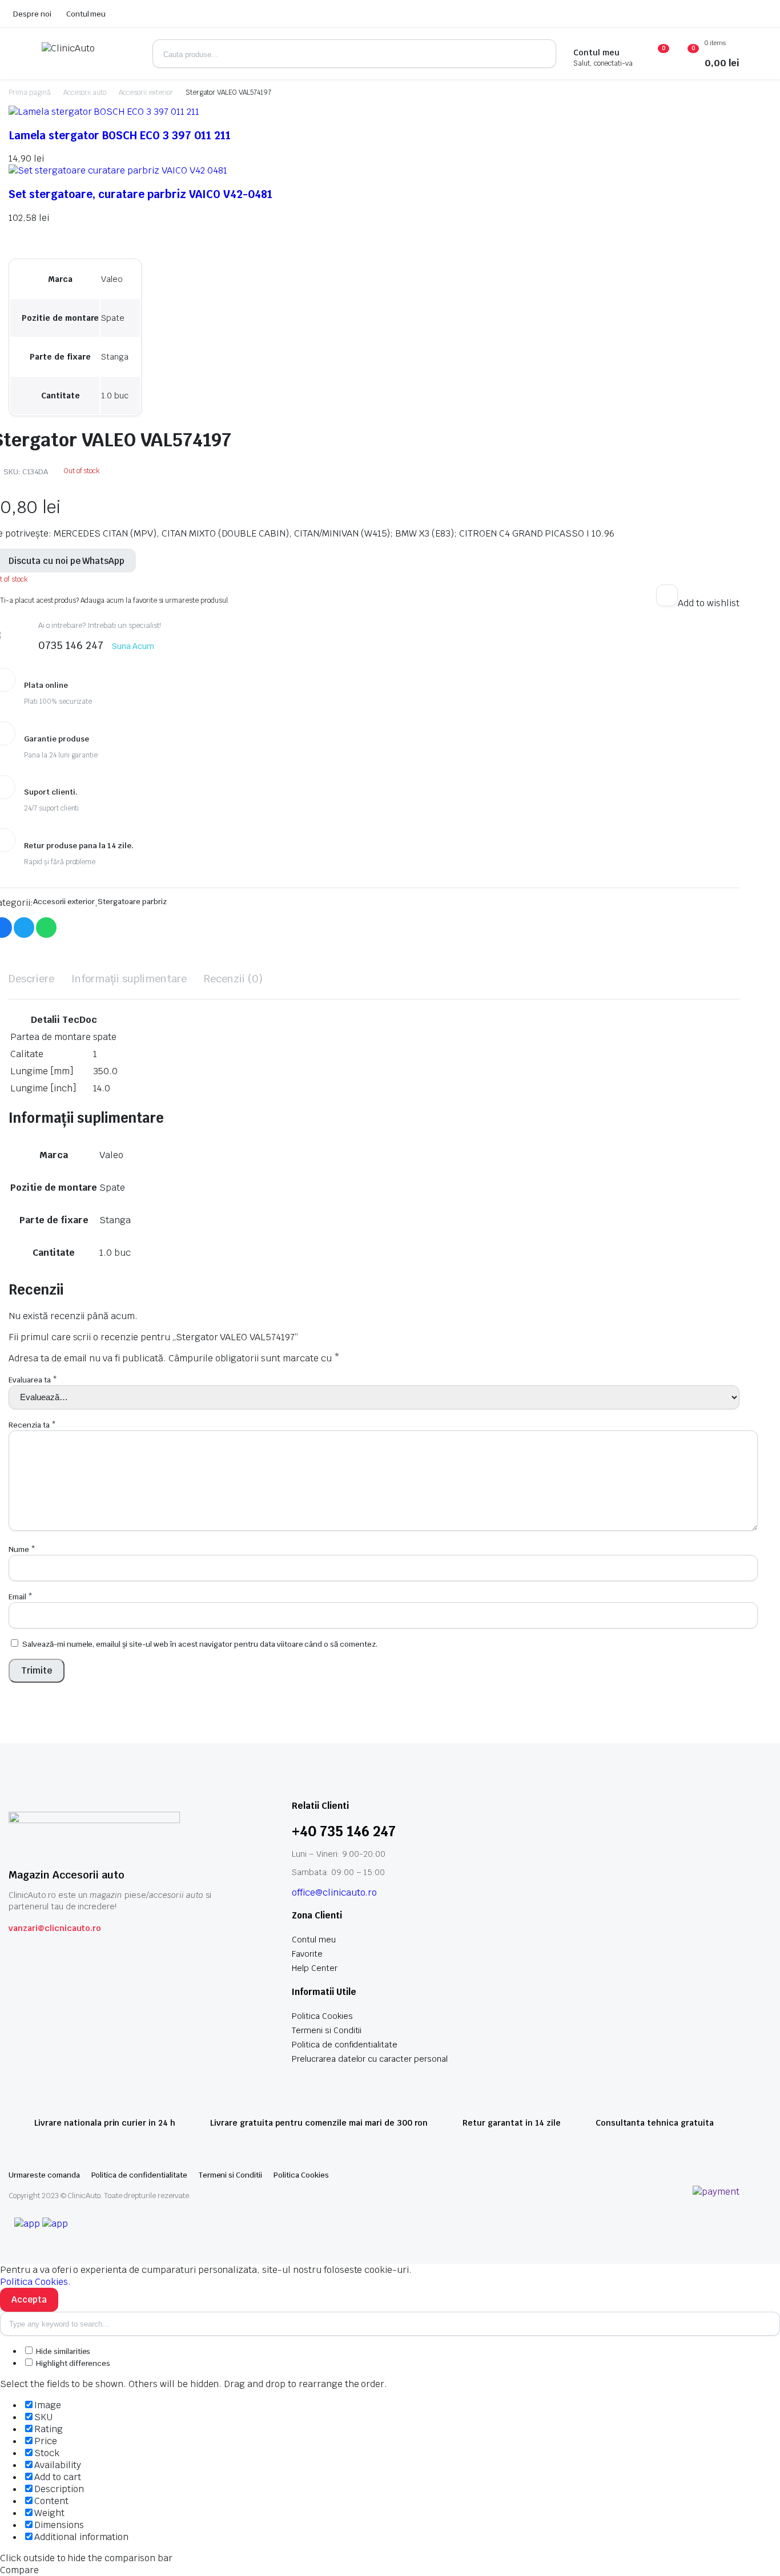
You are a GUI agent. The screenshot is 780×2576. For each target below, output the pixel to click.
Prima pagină (30, 92)
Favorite (307, 1954)
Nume (22, 1549)
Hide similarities (62, 2351)
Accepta (29, 2299)
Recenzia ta (32, 1425)
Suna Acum (133, 646)
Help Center (315, 1968)
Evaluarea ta (33, 1380)
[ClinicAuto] (89, 54)
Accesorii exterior (146, 92)
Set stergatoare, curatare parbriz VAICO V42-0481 (140, 194)
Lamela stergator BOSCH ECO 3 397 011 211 (120, 135)
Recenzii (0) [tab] (233, 979)
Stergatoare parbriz (132, 902)
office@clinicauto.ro (334, 1892)
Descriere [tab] (31, 979)
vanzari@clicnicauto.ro (55, 1928)
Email (21, 1597)
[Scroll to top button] (754, 2550)
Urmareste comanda (44, 2175)
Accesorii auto (85, 92)
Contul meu (86, 14)
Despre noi (32, 14)
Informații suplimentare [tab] (129, 979)
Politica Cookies (322, 2016)
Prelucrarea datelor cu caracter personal (370, 2059)
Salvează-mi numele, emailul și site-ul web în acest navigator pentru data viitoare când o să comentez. (200, 1644)
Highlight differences (72, 2363)
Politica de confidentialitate (345, 2045)
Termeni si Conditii (327, 2030)
